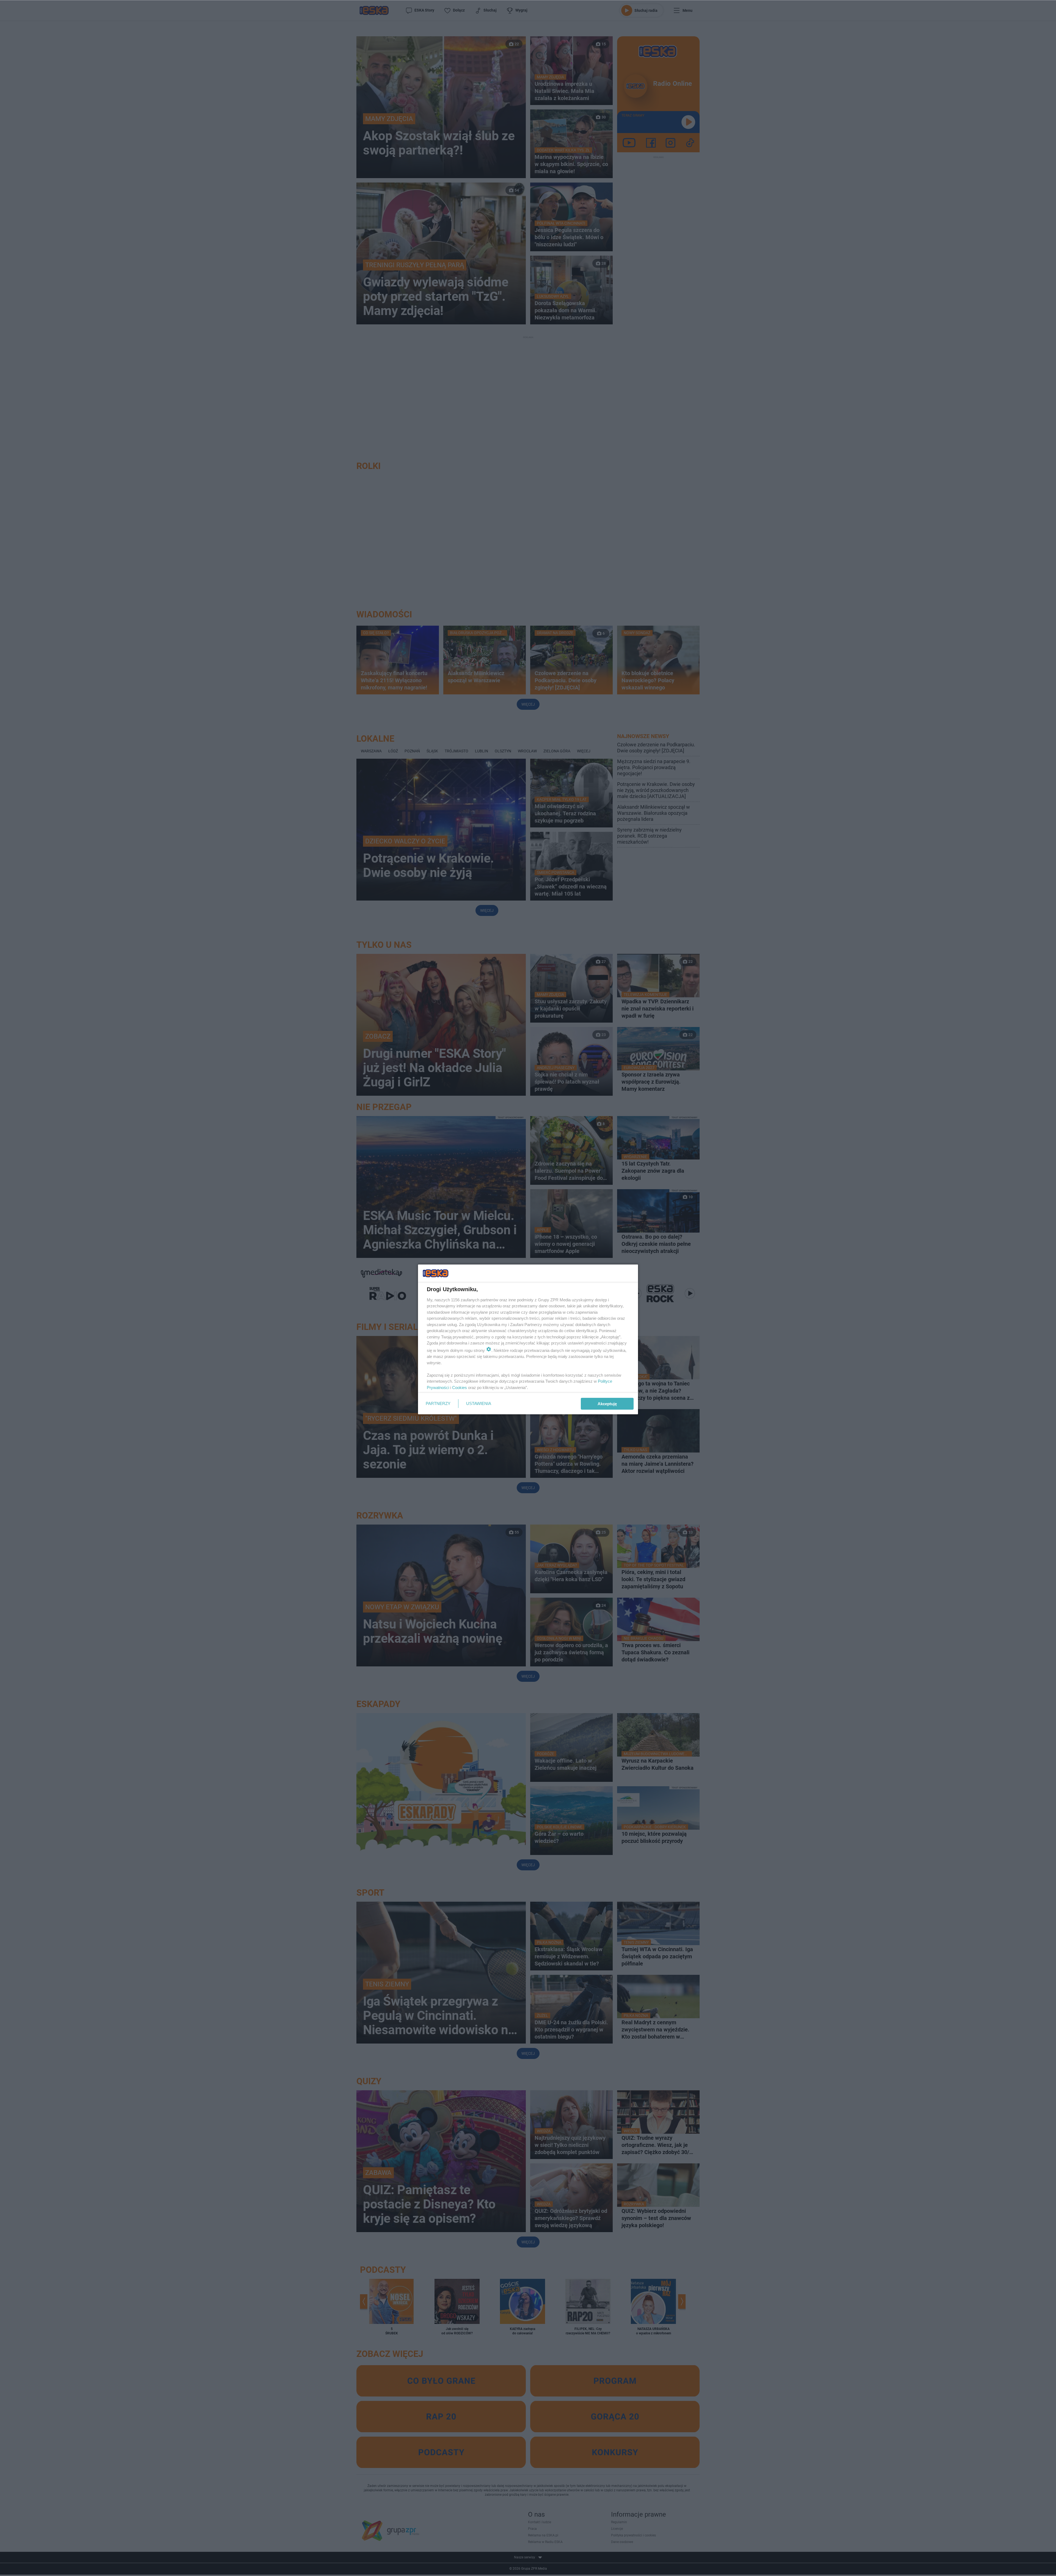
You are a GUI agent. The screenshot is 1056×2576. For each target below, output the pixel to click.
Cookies (460, 1388)
